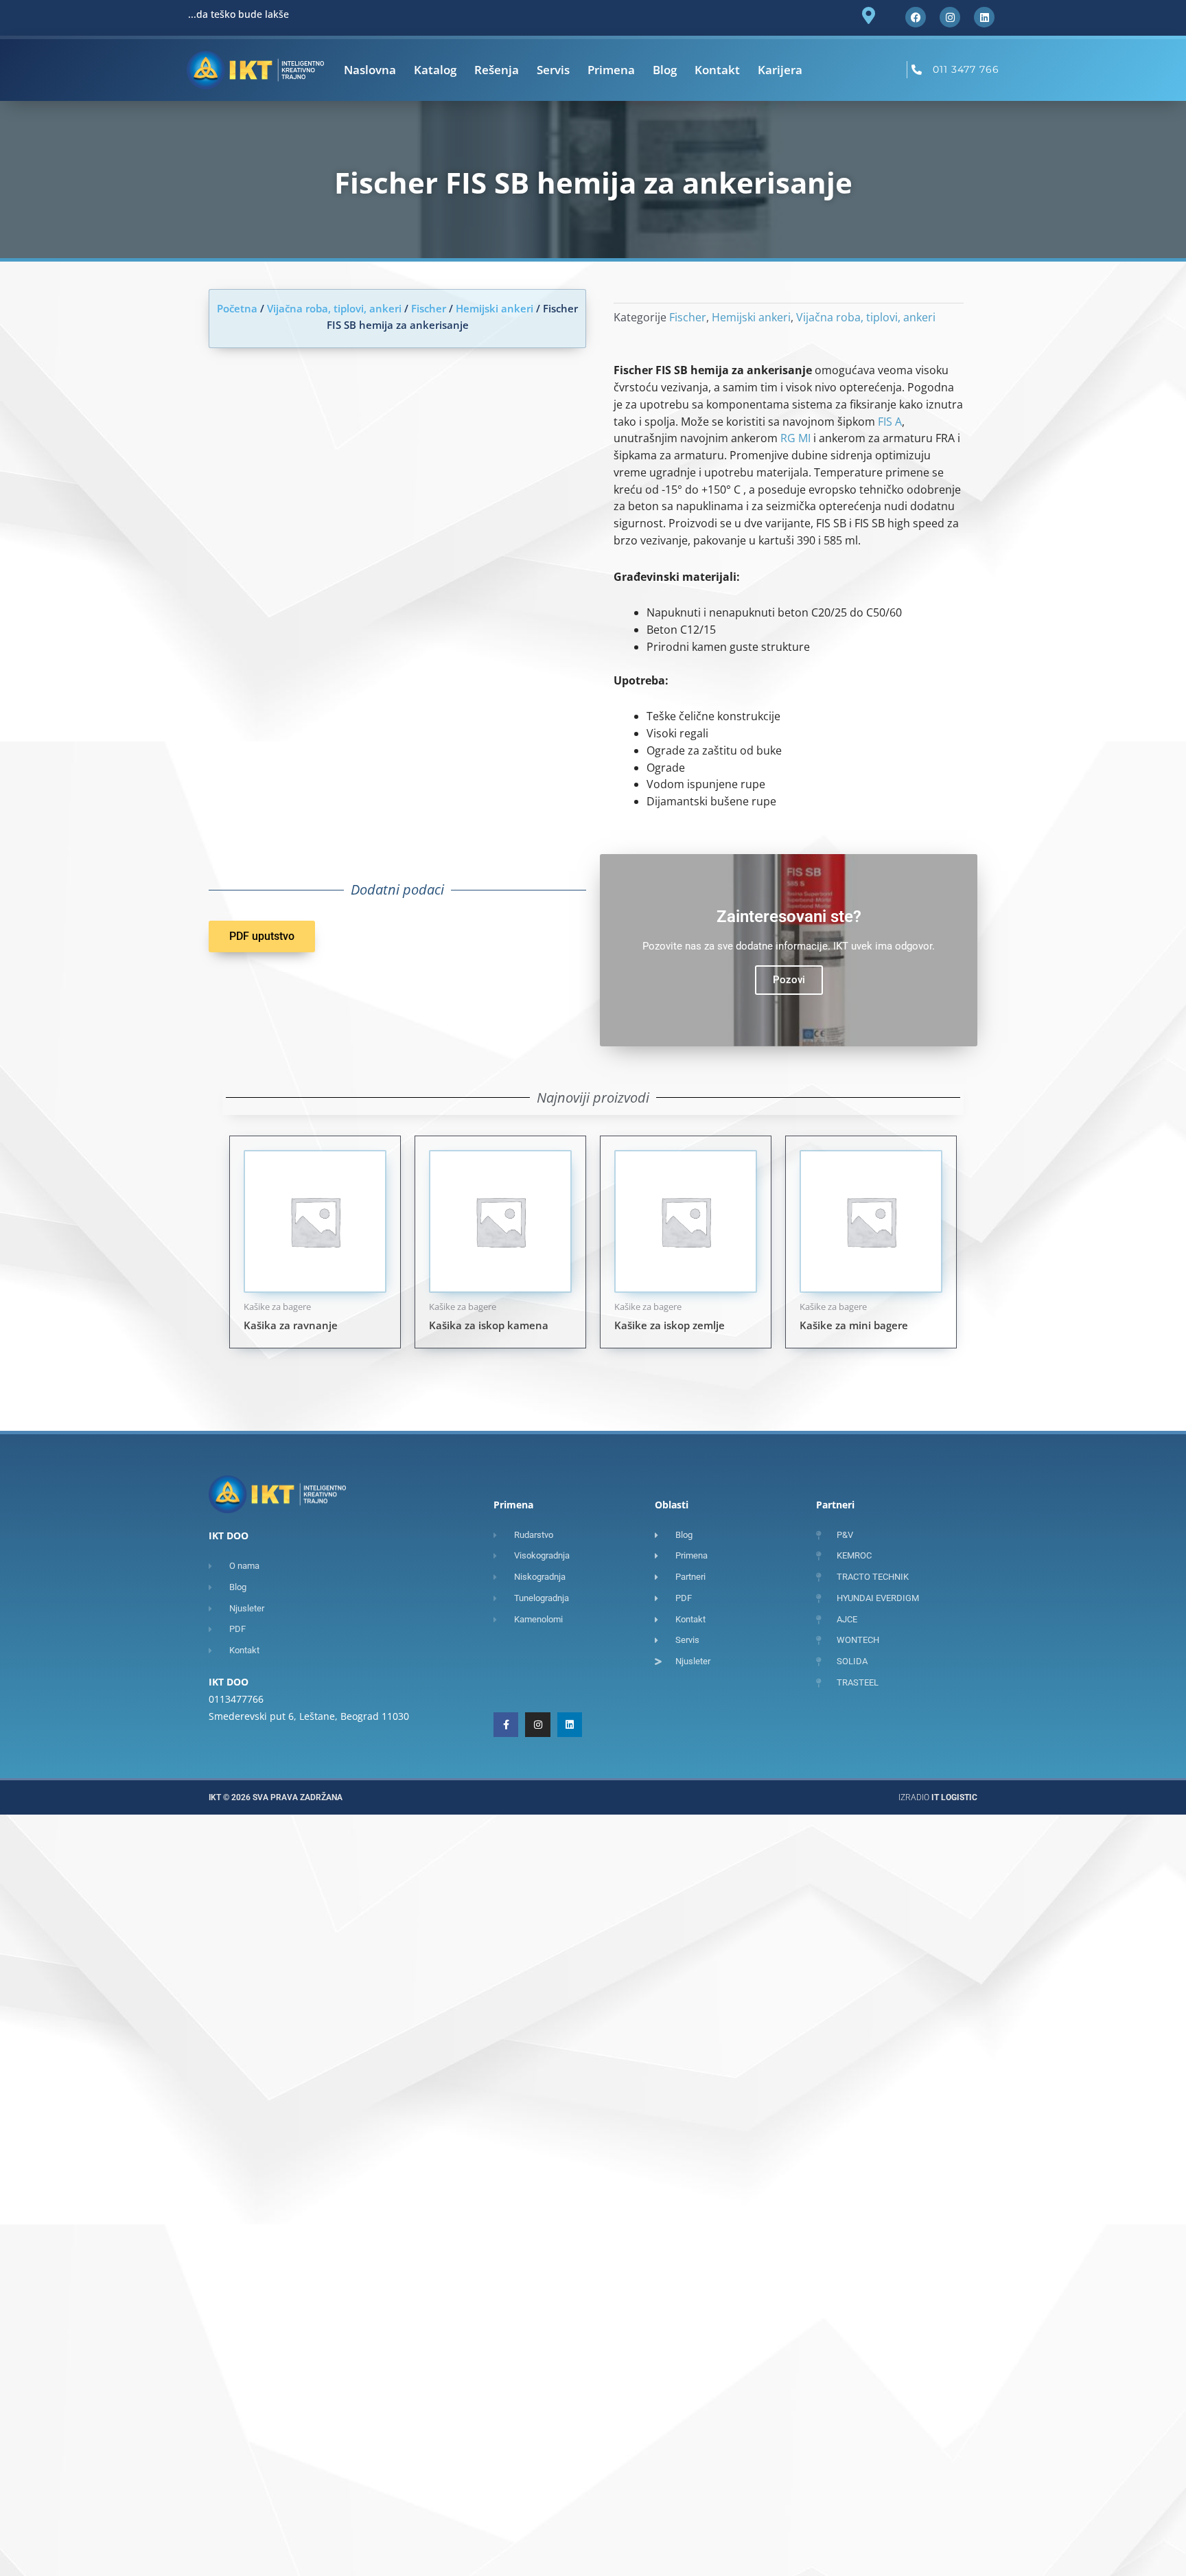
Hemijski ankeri (495, 308)
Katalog (435, 70)
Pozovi (789, 980)
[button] (262, 936)
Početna (237, 308)
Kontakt (717, 70)
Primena (611, 70)
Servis (553, 70)
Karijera (780, 70)
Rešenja (497, 70)
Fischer (429, 308)
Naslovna (370, 70)
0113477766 (236, 1699)
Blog (665, 70)
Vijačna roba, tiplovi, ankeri (334, 308)
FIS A (890, 422)
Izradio (938, 1797)
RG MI (795, 438)
